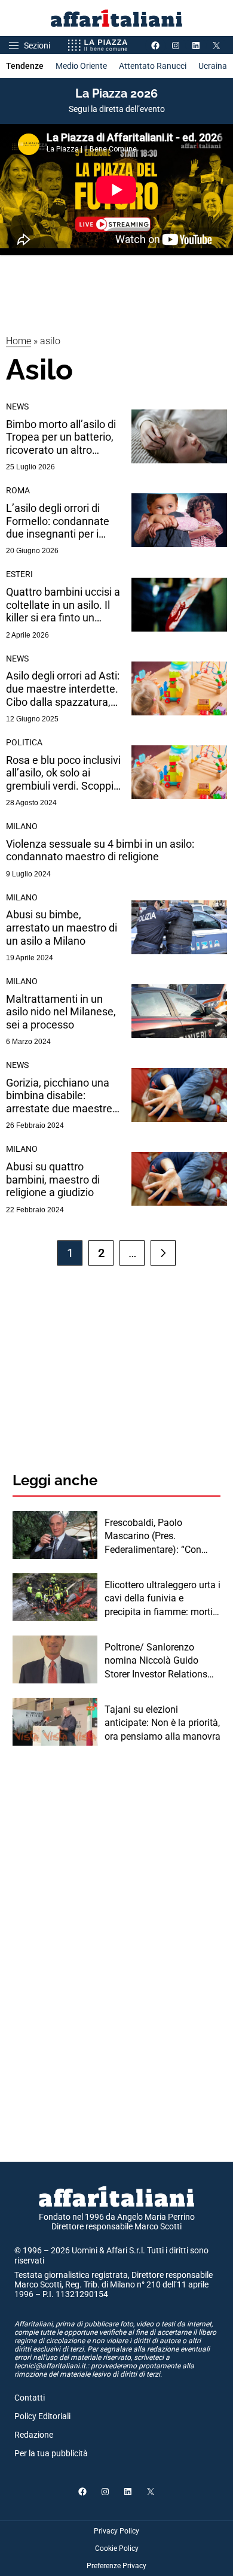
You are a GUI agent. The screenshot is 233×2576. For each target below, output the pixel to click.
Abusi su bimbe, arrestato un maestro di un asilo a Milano (62, 927)
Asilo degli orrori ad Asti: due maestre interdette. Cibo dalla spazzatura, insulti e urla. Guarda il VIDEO (63, 689)
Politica (24, 742)
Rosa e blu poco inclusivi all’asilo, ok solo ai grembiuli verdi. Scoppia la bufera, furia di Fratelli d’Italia (63, 773)
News (17, 406)
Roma (18, 490)
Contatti (30, 2398)
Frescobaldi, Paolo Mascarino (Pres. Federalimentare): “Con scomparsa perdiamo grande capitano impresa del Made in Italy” (157, 1537)
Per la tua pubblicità (51, 2453)
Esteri (19, 574)
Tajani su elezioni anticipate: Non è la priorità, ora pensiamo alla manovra (163, 1723)
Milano (22, 826)
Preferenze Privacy (116, 2566)
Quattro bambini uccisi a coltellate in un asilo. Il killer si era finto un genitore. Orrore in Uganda (63, 605)
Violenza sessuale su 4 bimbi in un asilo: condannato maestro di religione (100, 850)
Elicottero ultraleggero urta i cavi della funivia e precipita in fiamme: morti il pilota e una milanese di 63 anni (163, 1599)
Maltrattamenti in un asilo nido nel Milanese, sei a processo (61, 1012)
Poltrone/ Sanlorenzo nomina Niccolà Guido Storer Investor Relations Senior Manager (156, 1661)
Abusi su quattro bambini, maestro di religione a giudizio (53, 1179)
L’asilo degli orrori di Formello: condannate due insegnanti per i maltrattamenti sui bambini (58, 521)
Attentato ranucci (153, 66)
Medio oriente (81, 66)
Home (19, 341)
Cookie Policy (117, 2548)
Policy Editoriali (42, 2416)
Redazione (34, 2435)
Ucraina (213, 66)
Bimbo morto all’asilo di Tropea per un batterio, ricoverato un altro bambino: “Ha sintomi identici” (61, 437)
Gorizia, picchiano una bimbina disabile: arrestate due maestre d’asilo (59, 1096)
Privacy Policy (116, 2531)
